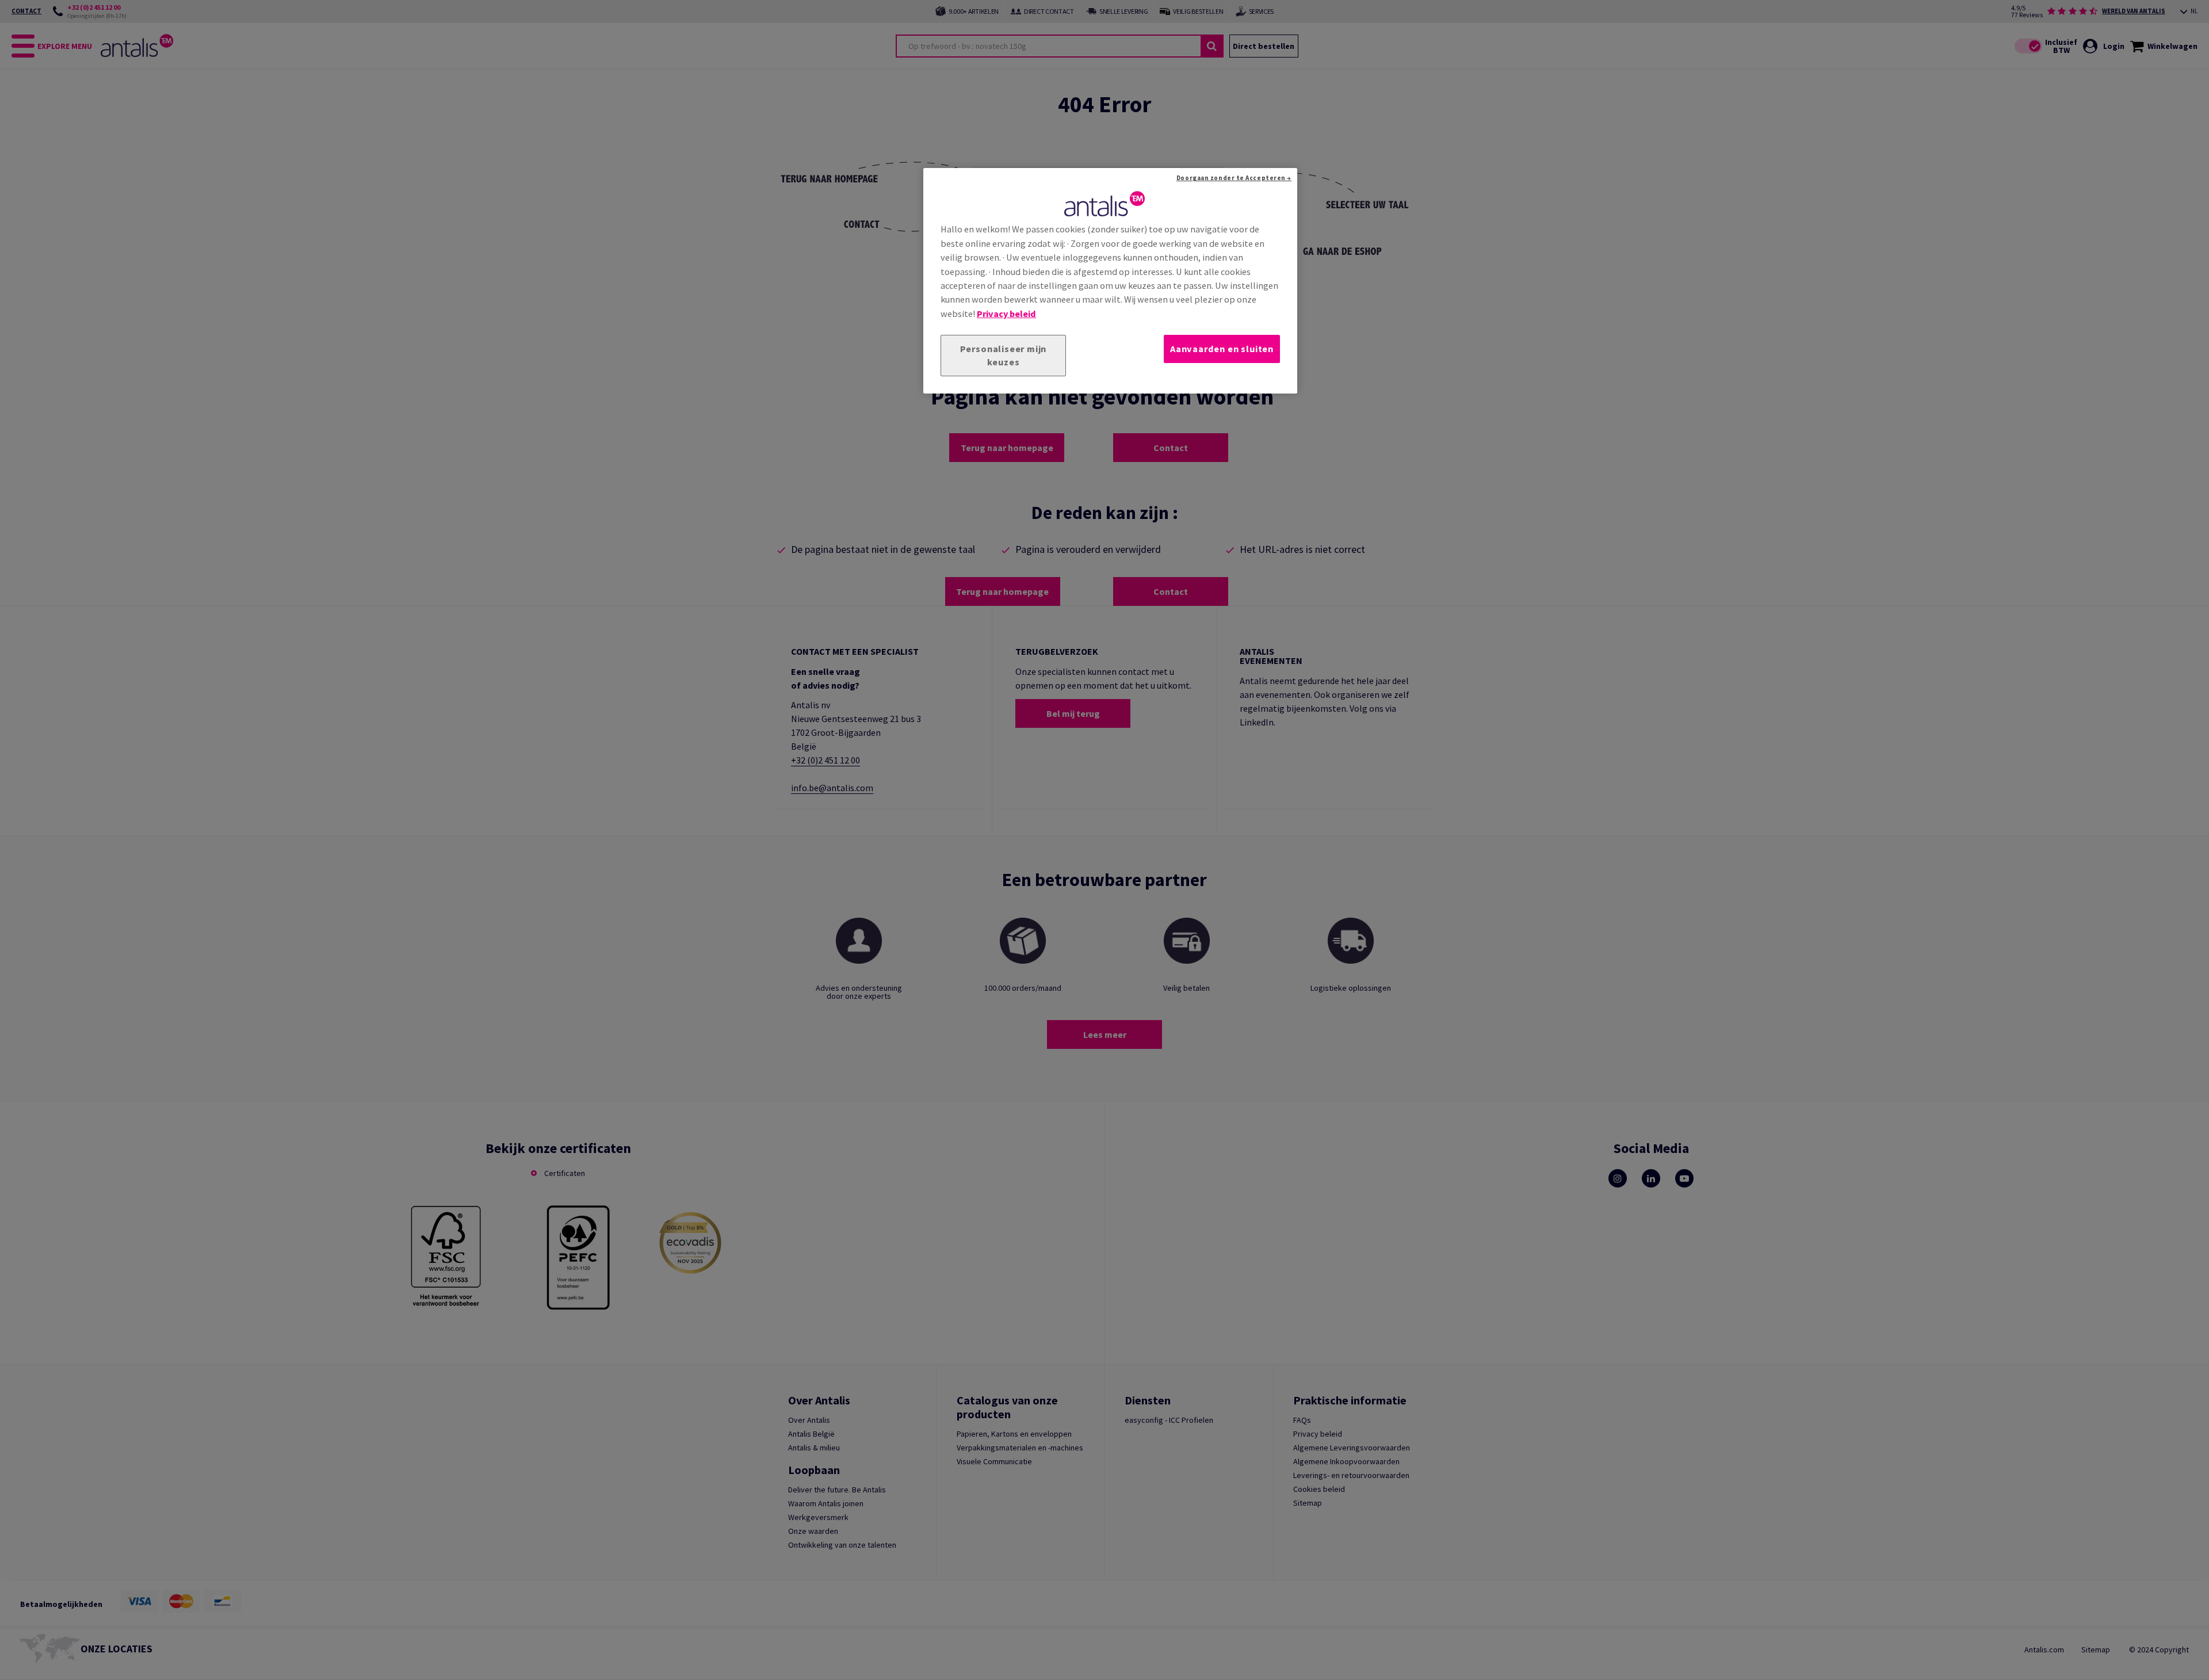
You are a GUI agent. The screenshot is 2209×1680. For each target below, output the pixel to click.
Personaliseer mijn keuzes (1004, 355)
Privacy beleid (1006, 314)
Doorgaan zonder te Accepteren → (1234, 178)
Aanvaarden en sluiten (1222, 349)
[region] (1110, 281)
